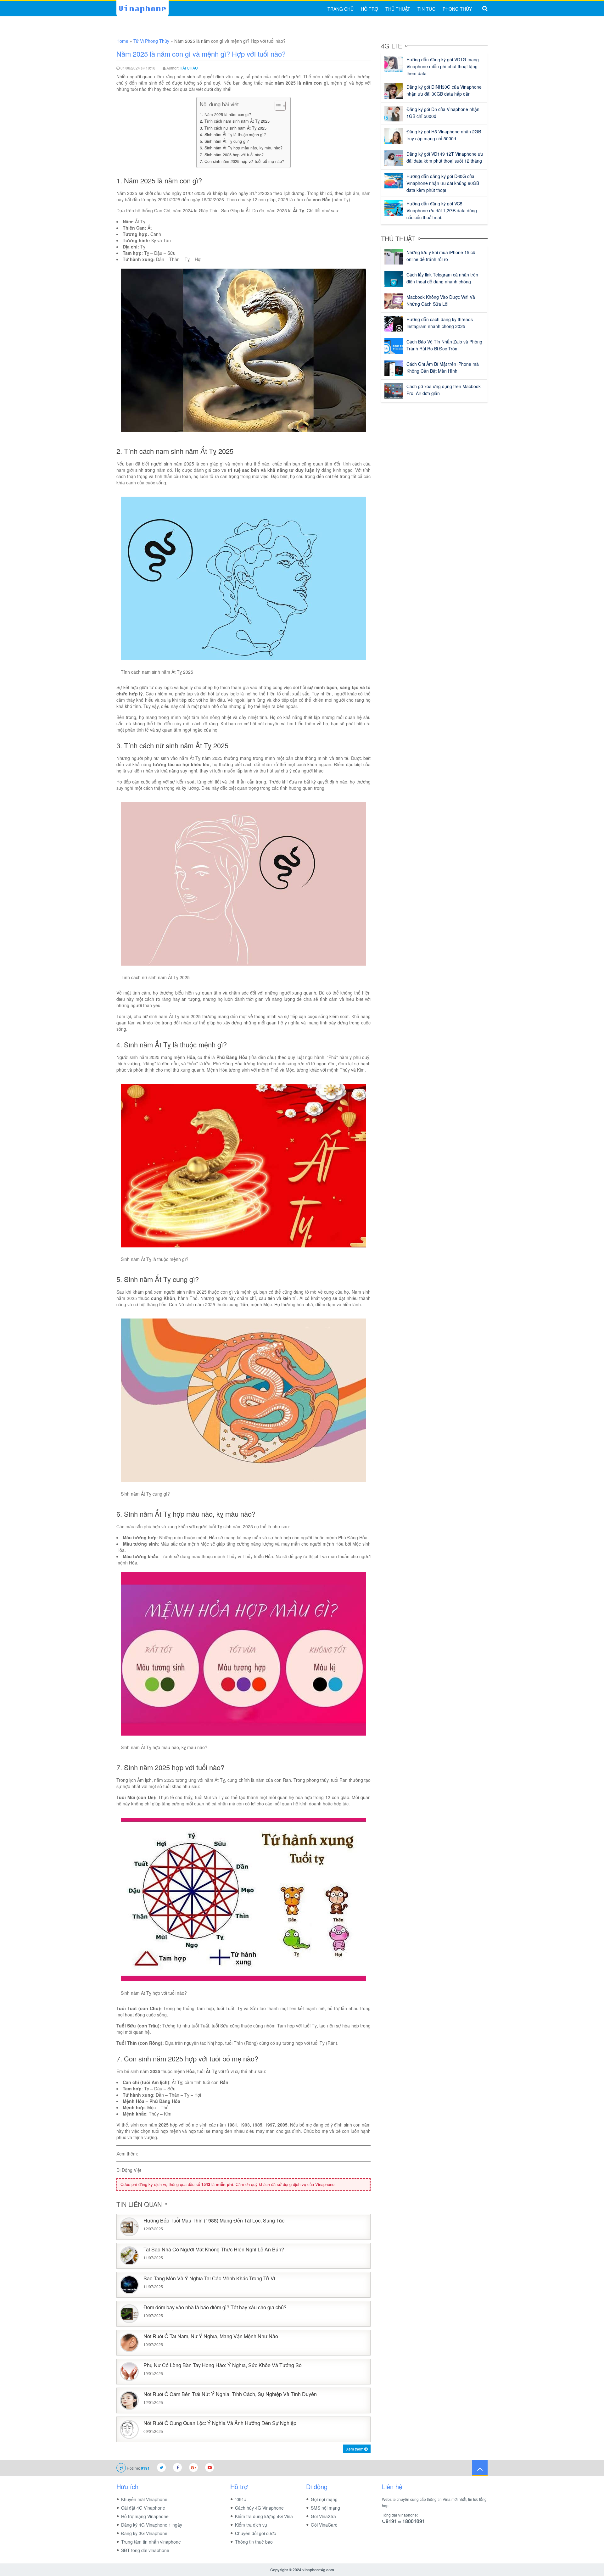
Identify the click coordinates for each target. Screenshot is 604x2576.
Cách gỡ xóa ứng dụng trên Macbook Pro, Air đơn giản (444, 390)
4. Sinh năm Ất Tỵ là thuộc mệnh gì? (233, 135)
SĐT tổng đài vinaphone (145, 2550)
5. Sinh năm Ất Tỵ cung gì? (224, 141)
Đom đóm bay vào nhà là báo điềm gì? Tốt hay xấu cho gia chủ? (215, 2308)
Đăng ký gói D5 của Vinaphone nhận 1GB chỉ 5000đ (443, 113)
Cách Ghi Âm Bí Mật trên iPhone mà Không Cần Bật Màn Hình (443, 367)
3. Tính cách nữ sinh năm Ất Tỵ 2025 (233, 128)
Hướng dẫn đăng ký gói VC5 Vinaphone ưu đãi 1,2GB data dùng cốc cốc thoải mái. (442, 210)
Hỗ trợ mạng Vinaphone (145, 2516)
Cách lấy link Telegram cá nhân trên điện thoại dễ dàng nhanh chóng (442, 278)
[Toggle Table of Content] (277, 106)
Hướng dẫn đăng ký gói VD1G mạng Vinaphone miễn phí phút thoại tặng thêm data (443, 66)
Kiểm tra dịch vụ (251, 2525)
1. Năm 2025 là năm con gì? (225, 114)
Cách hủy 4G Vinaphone (259, 2508)
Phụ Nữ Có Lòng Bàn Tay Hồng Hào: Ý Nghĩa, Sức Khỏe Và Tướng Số (223, 2365)
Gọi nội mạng (324, 2499)
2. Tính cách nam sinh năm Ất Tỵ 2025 (235, 121)
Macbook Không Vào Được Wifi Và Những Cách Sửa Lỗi (441, 300)
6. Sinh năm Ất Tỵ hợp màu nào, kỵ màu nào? (241, 148)
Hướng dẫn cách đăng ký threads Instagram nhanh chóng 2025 (440, 323)
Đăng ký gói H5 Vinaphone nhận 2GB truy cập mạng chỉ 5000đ (444, 135)
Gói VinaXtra (323, 2516)
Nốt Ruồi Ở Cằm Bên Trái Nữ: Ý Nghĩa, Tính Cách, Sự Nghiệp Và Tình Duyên (230, 2394)
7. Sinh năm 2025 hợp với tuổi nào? (232, 155)
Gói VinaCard (324, 2525)
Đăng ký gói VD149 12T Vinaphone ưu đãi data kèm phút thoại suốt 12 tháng (445, 157)
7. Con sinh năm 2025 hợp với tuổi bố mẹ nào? (242, 161)
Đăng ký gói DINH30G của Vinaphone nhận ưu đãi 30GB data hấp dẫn (444, 90)
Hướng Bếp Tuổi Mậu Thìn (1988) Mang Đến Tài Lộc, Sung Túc (214, 2221)
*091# (241, 2499)
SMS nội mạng (325, 2508)
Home (122, 41)
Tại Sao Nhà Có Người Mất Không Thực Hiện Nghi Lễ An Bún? (214, 2250)
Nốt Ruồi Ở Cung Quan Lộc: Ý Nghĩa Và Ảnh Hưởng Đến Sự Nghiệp (220, 2423)
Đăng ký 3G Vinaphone (144, 2533)
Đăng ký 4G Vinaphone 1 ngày (152, 2525)
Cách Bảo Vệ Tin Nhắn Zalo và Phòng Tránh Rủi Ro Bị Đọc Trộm (444, 345)
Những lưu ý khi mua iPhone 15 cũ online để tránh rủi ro (441, 256)
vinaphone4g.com (318, 2570)
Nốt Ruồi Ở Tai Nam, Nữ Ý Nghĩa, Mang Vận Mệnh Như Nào (211, 2336)
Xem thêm (355, 2449)
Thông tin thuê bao (254, 2542)
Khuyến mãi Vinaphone (144, 2499)
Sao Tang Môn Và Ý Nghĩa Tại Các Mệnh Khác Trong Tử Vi (209, 2279)
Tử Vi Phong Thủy (151, 41)
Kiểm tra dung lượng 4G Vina (264, 2516)
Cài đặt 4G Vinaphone (143, 2508)
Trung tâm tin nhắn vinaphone (151, 2542)
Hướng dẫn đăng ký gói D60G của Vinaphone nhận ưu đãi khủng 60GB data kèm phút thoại (443, 183)
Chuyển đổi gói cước (255, 2533)
